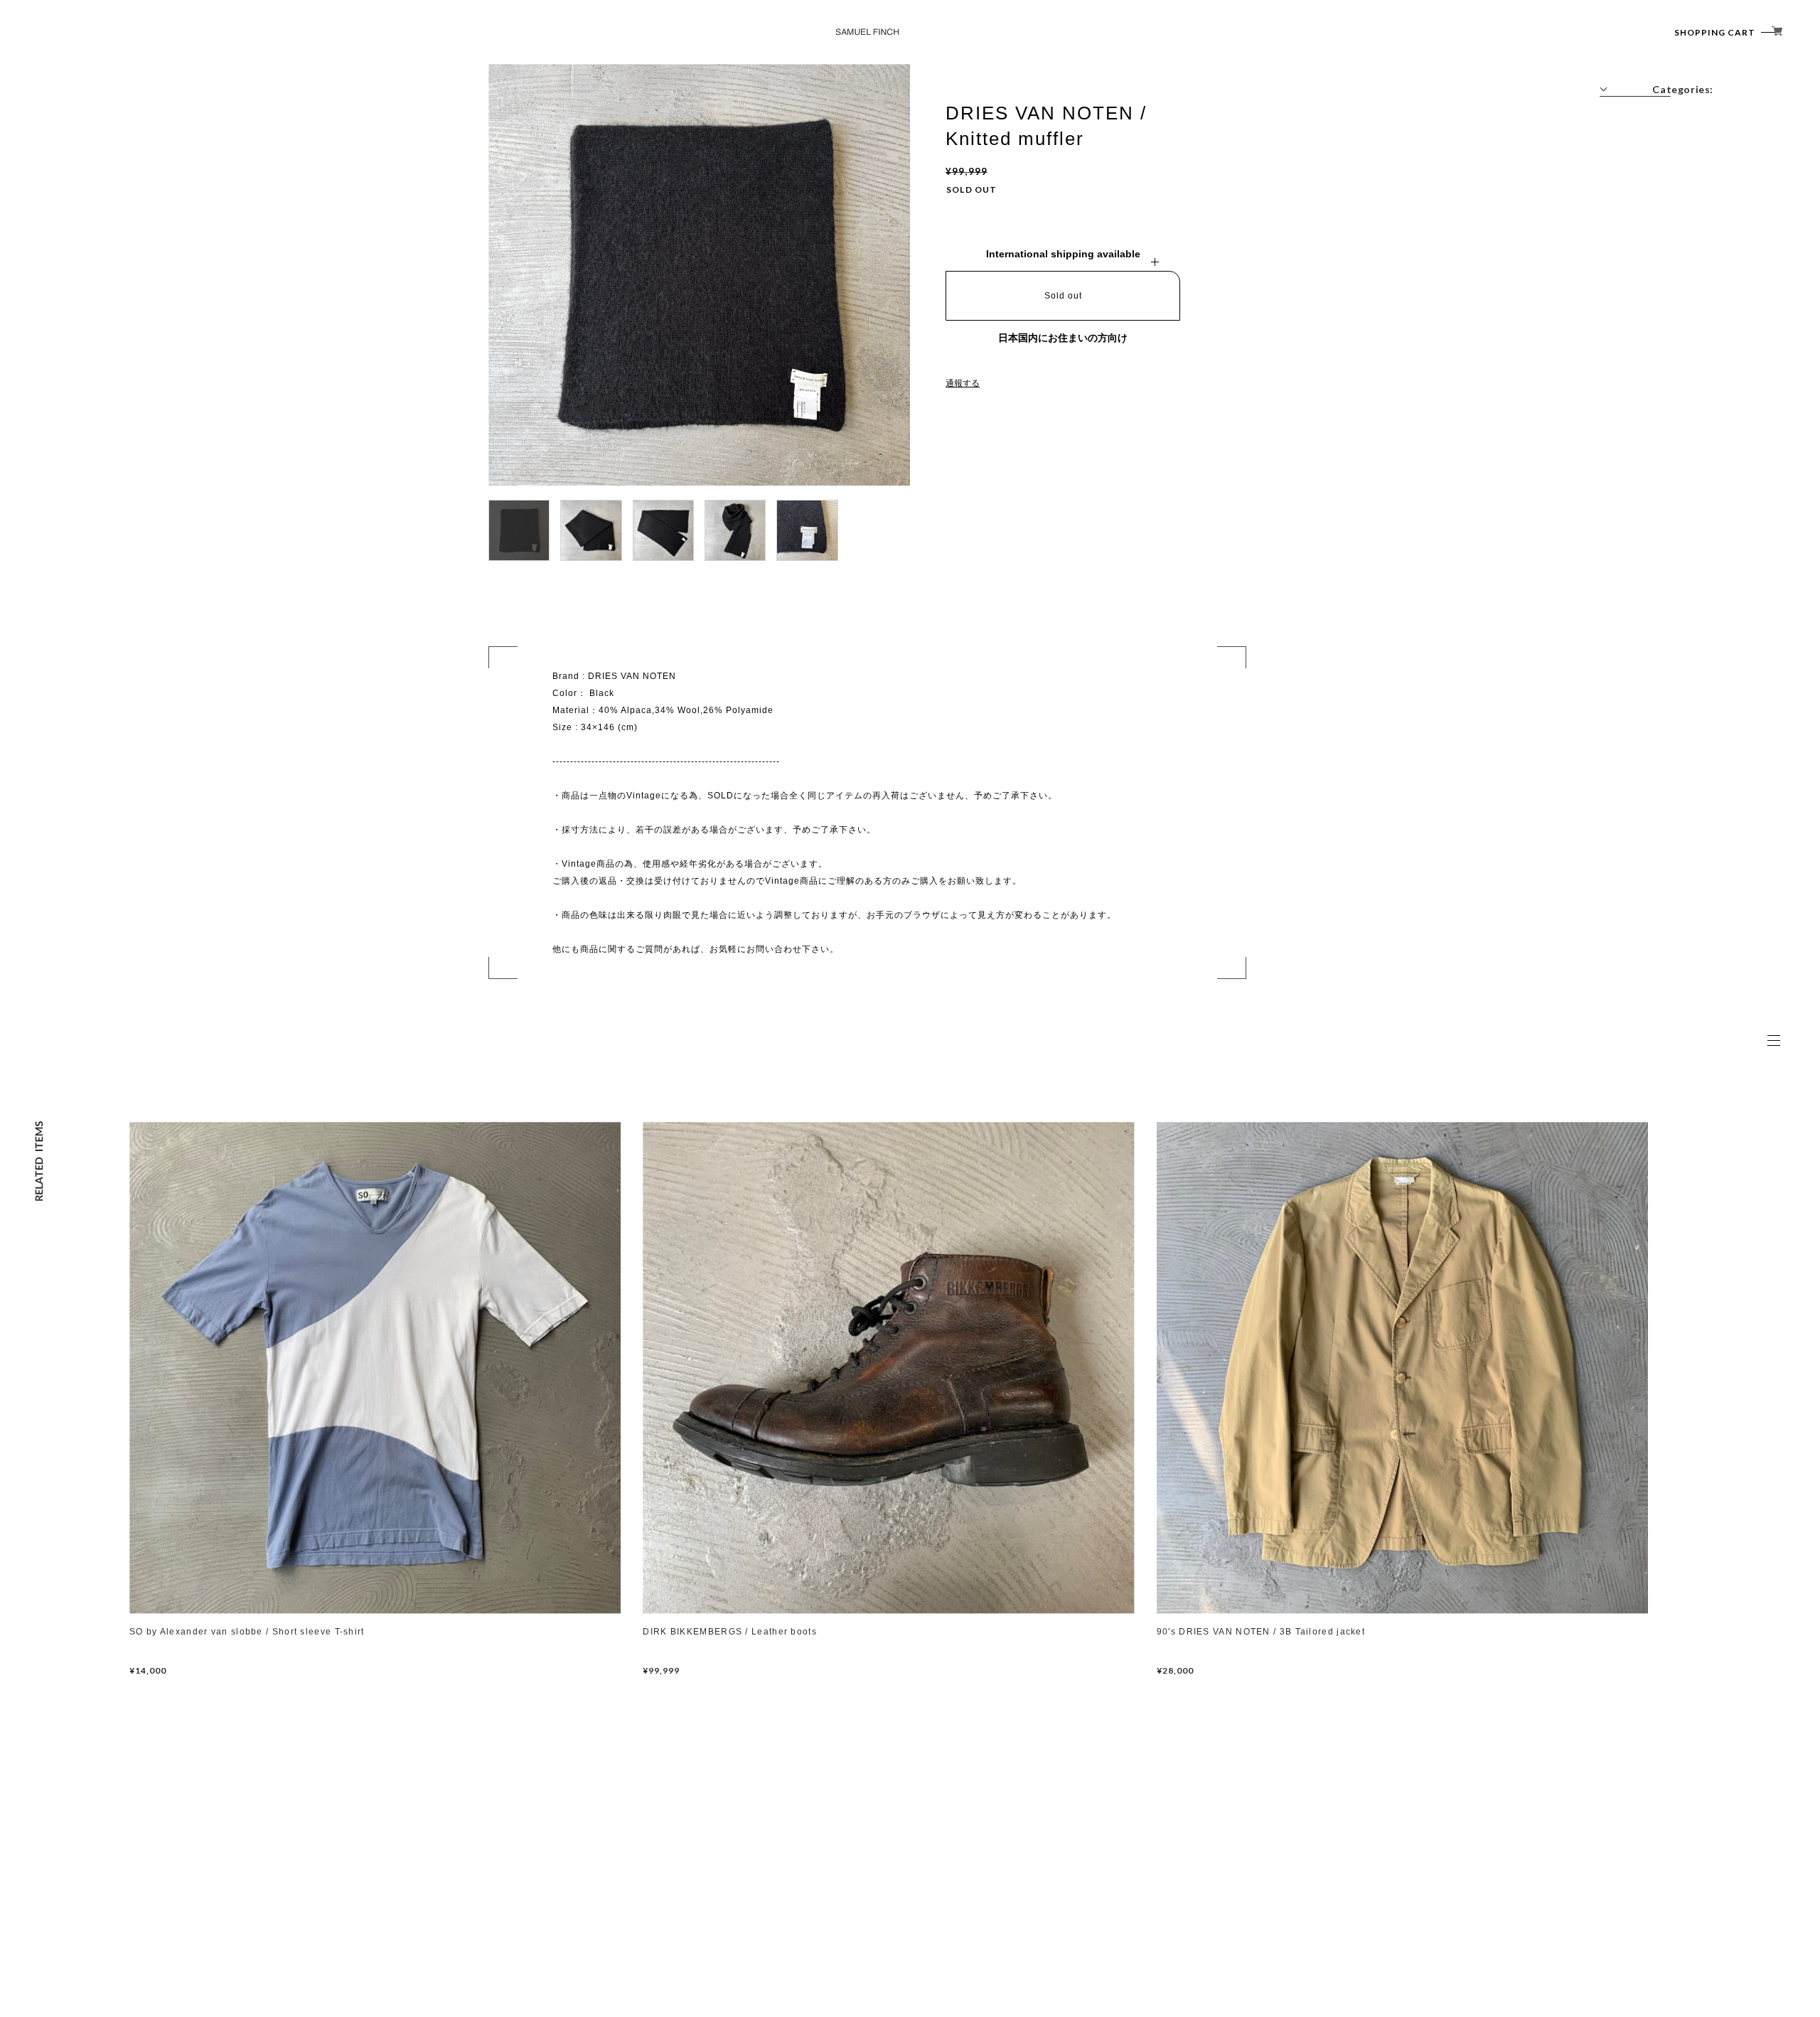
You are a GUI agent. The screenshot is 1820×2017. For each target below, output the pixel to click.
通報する (963, 383)
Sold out (1063, 296)
